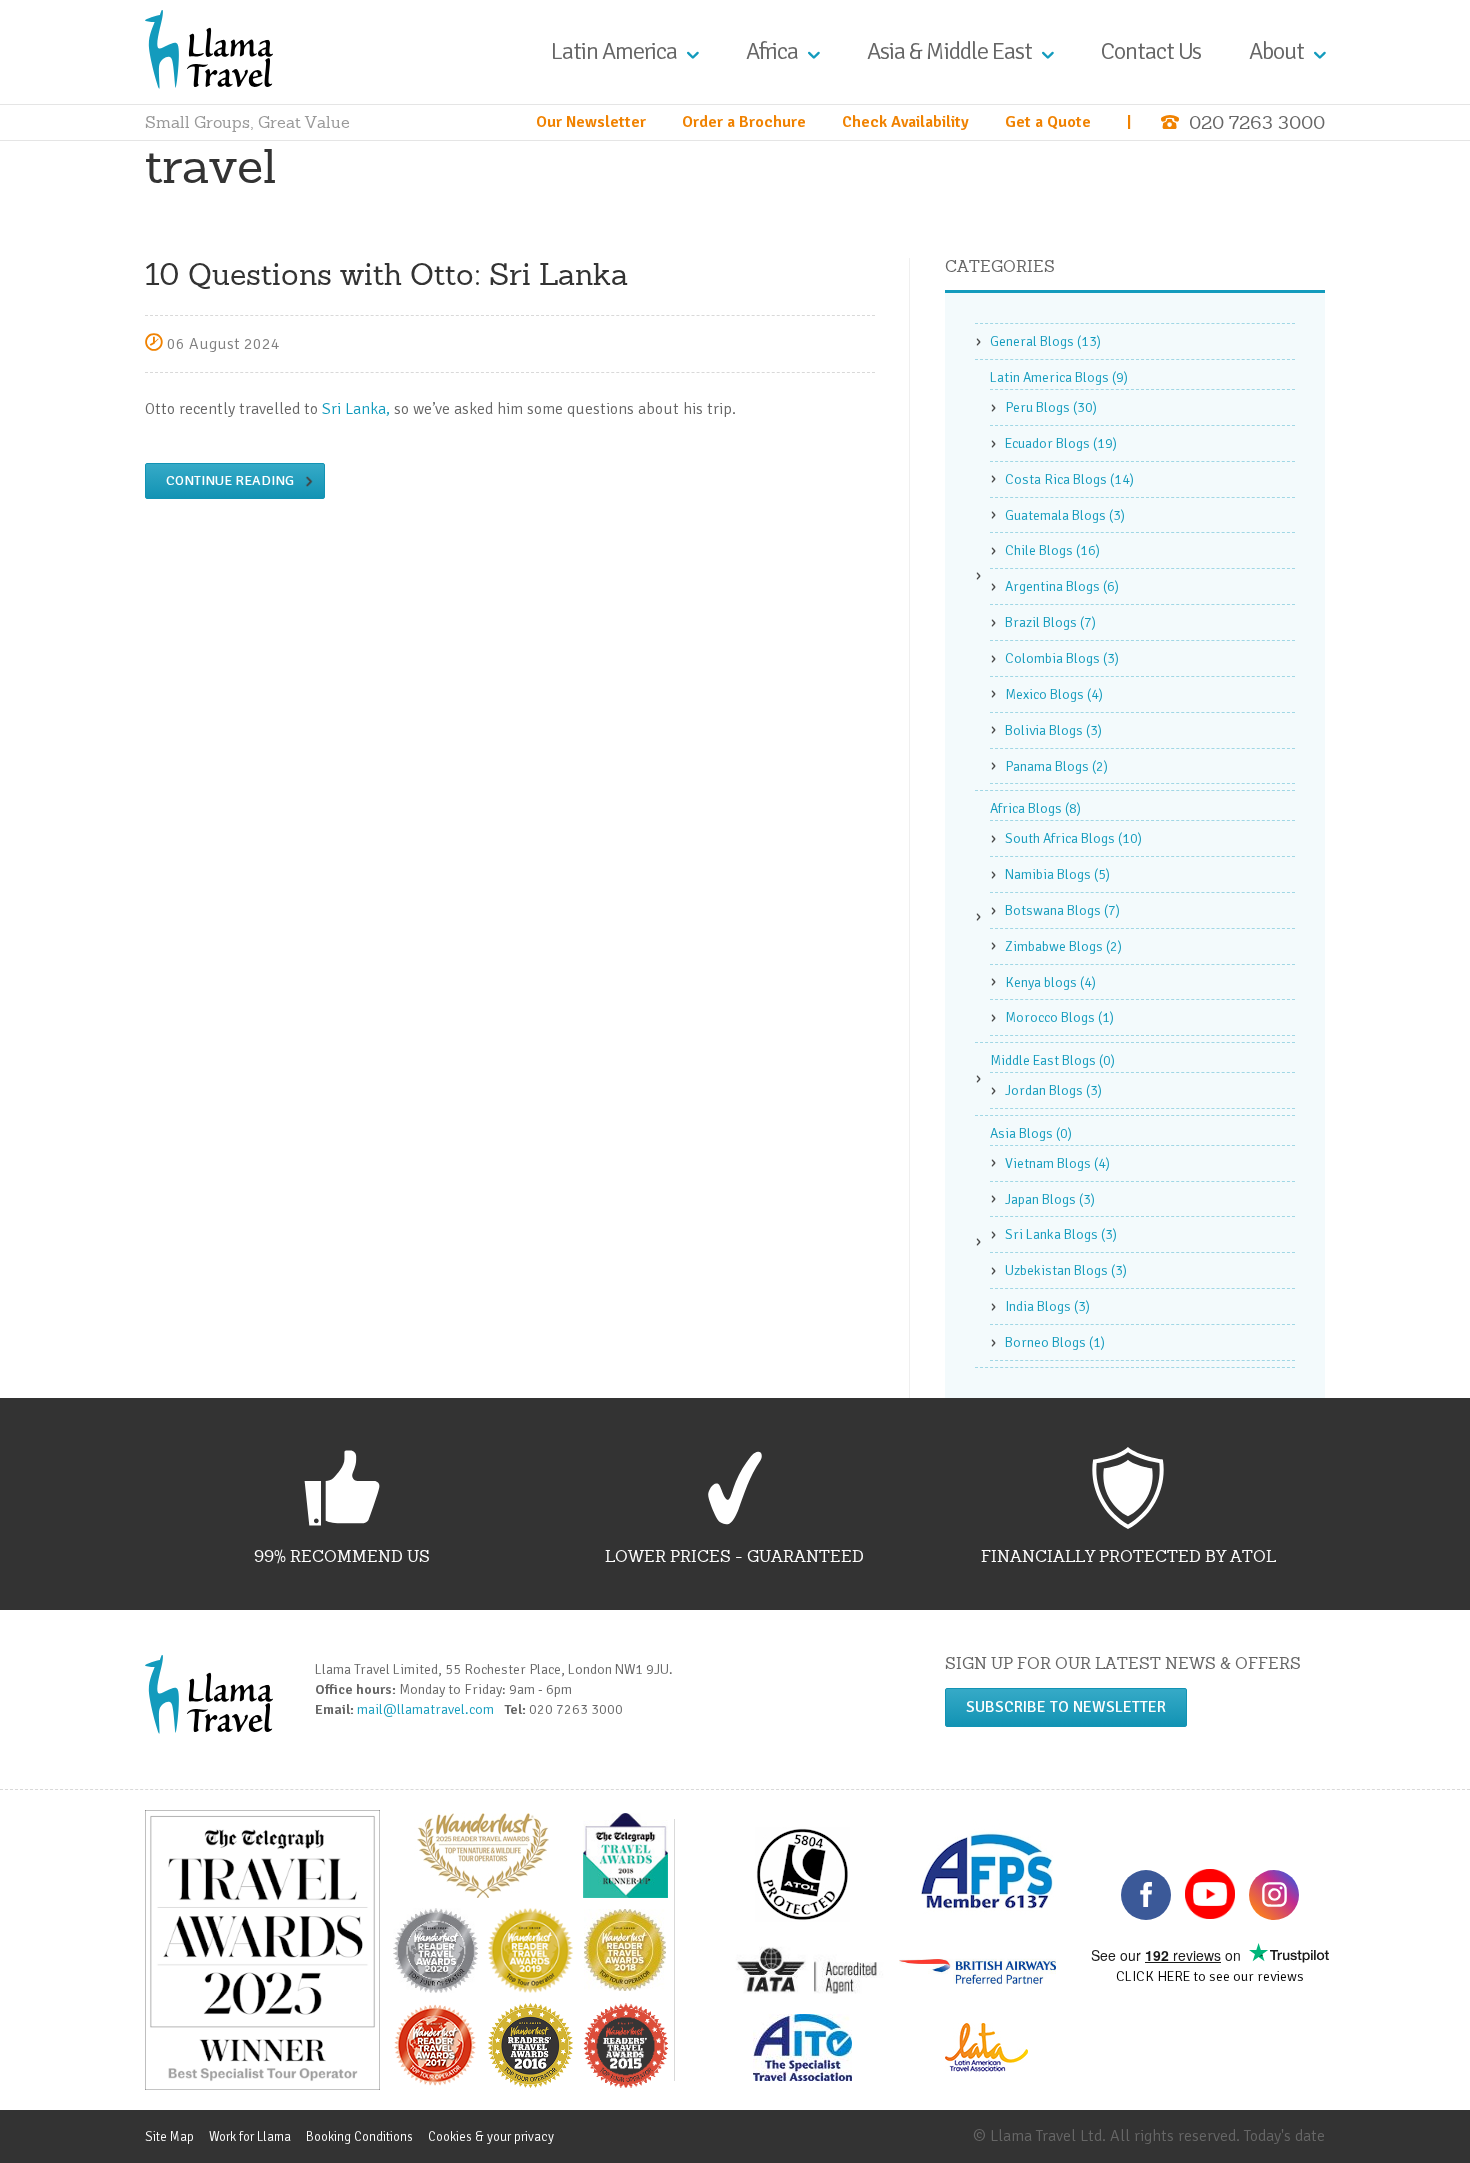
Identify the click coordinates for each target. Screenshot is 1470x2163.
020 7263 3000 (1257, 122)
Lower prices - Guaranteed (734, 1556)
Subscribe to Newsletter (1066, 1707)
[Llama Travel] (209, 48)
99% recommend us (342, 1556)
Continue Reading (230, 480)
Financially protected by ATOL (1128, 1556)
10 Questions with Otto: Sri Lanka (386, 274)
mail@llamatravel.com (429, 1709)
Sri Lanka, (356, 409)
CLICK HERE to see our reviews (1210, 1976)
